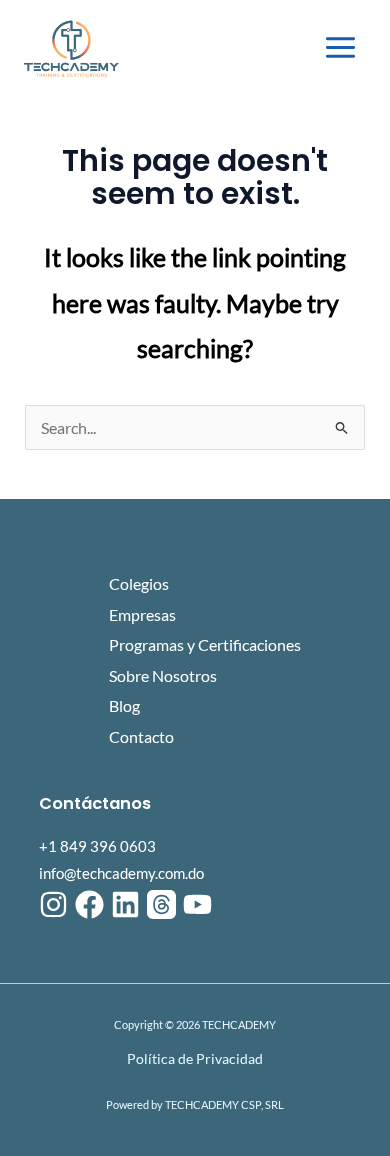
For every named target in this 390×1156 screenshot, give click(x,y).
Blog (124, 705)
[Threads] (161, 904)
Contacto (141, 736)
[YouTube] (197, 904)
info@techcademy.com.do (121, 873)
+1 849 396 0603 (97, 846)
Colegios (139, 583)
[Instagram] (53, 904)
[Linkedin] (125, 904)
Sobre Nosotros (163, 675)
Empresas (142, 614)
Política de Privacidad (195, 1058)
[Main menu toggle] (340, 48)
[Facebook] (89, 904)
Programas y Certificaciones (205, 644)
